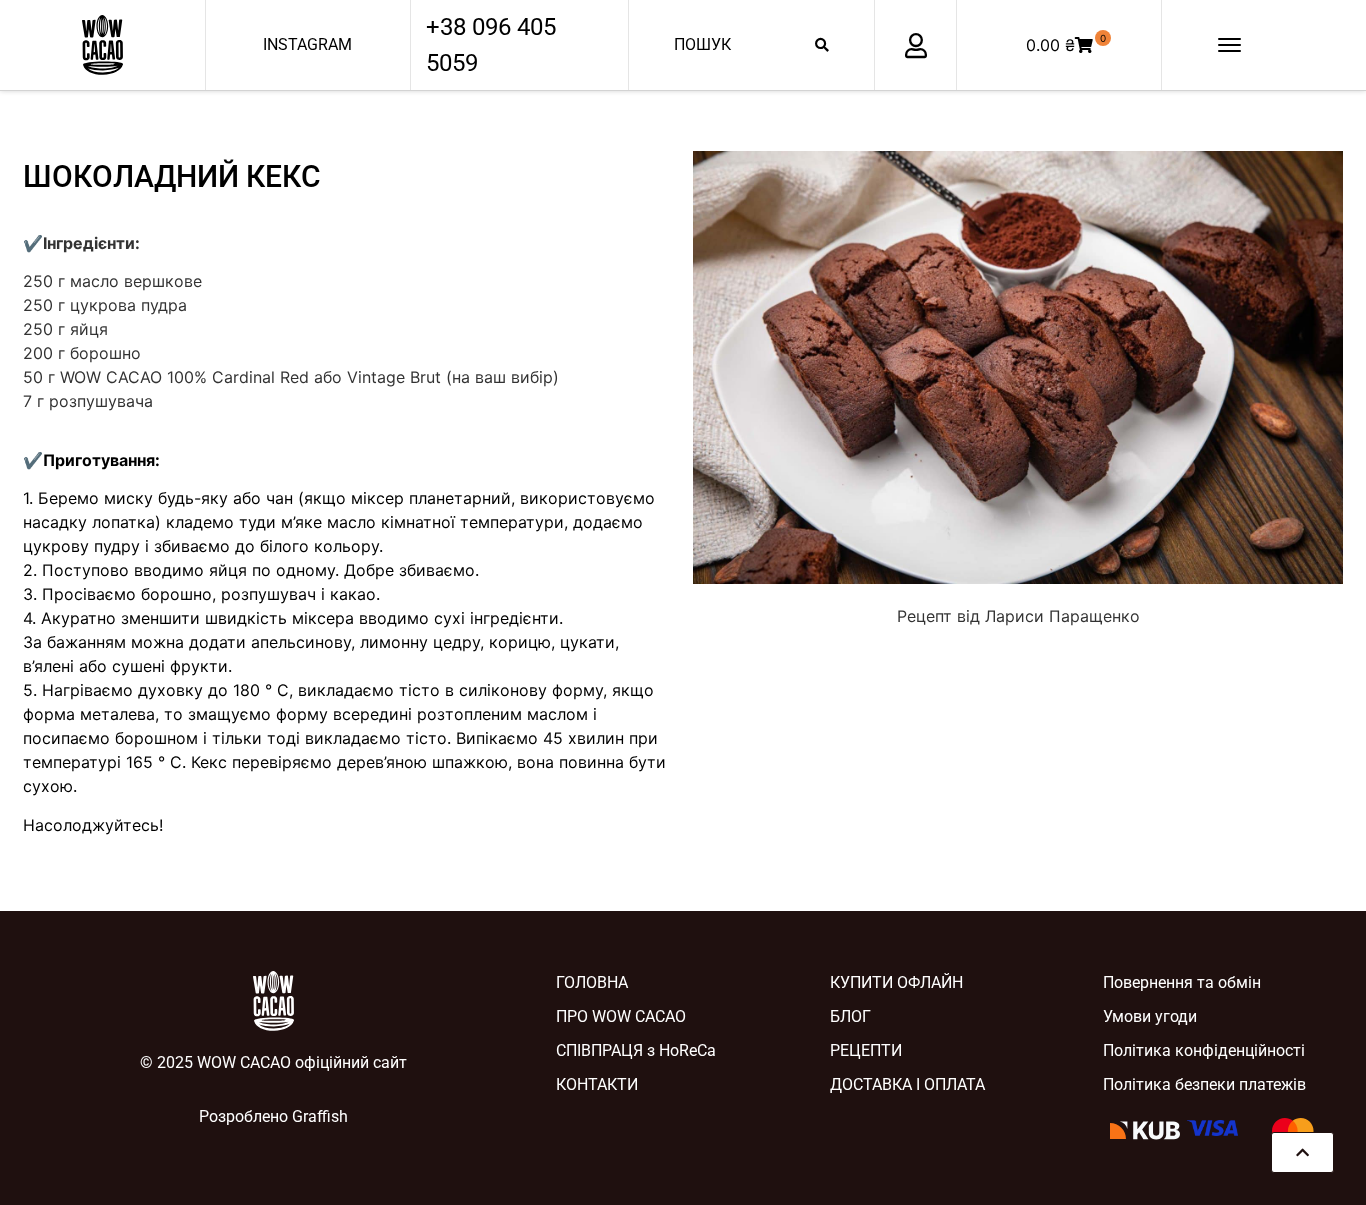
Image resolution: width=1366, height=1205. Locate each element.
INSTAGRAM (307, 44)
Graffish (320, 1116)
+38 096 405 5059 (491, 45)
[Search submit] (822, 45)
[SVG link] (102, 45)
